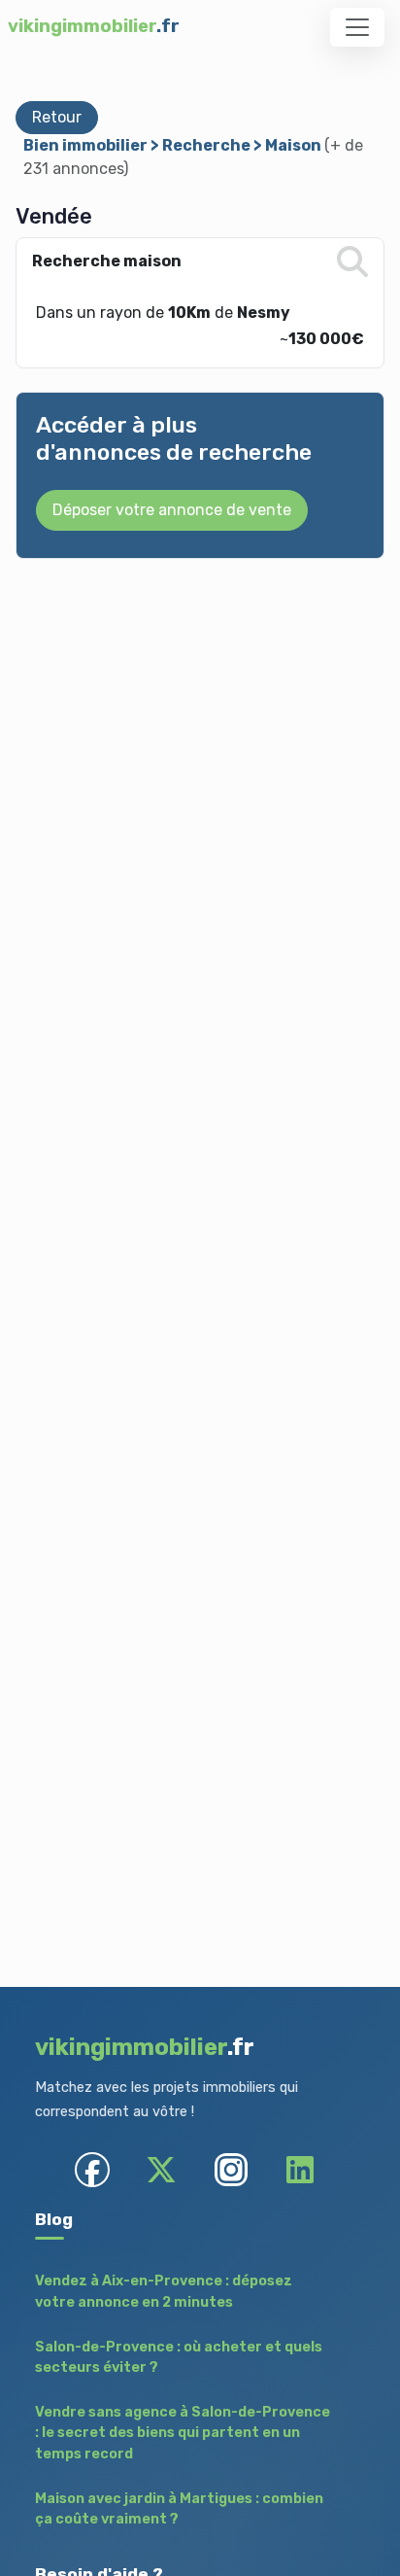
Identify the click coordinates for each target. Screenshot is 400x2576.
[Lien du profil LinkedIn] (300, 2169)
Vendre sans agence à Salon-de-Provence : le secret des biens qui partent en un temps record (183, 2433)
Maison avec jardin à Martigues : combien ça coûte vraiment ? (179, 2509)
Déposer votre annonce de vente (172, 510)
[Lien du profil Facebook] (93, 2169)
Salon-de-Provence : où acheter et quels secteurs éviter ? (179, 2358)
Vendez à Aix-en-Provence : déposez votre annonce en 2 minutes (164, 2292)
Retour (57, 117)
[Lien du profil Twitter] (162, 2169)
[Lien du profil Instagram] (231, 2169)
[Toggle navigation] (357, 27)
